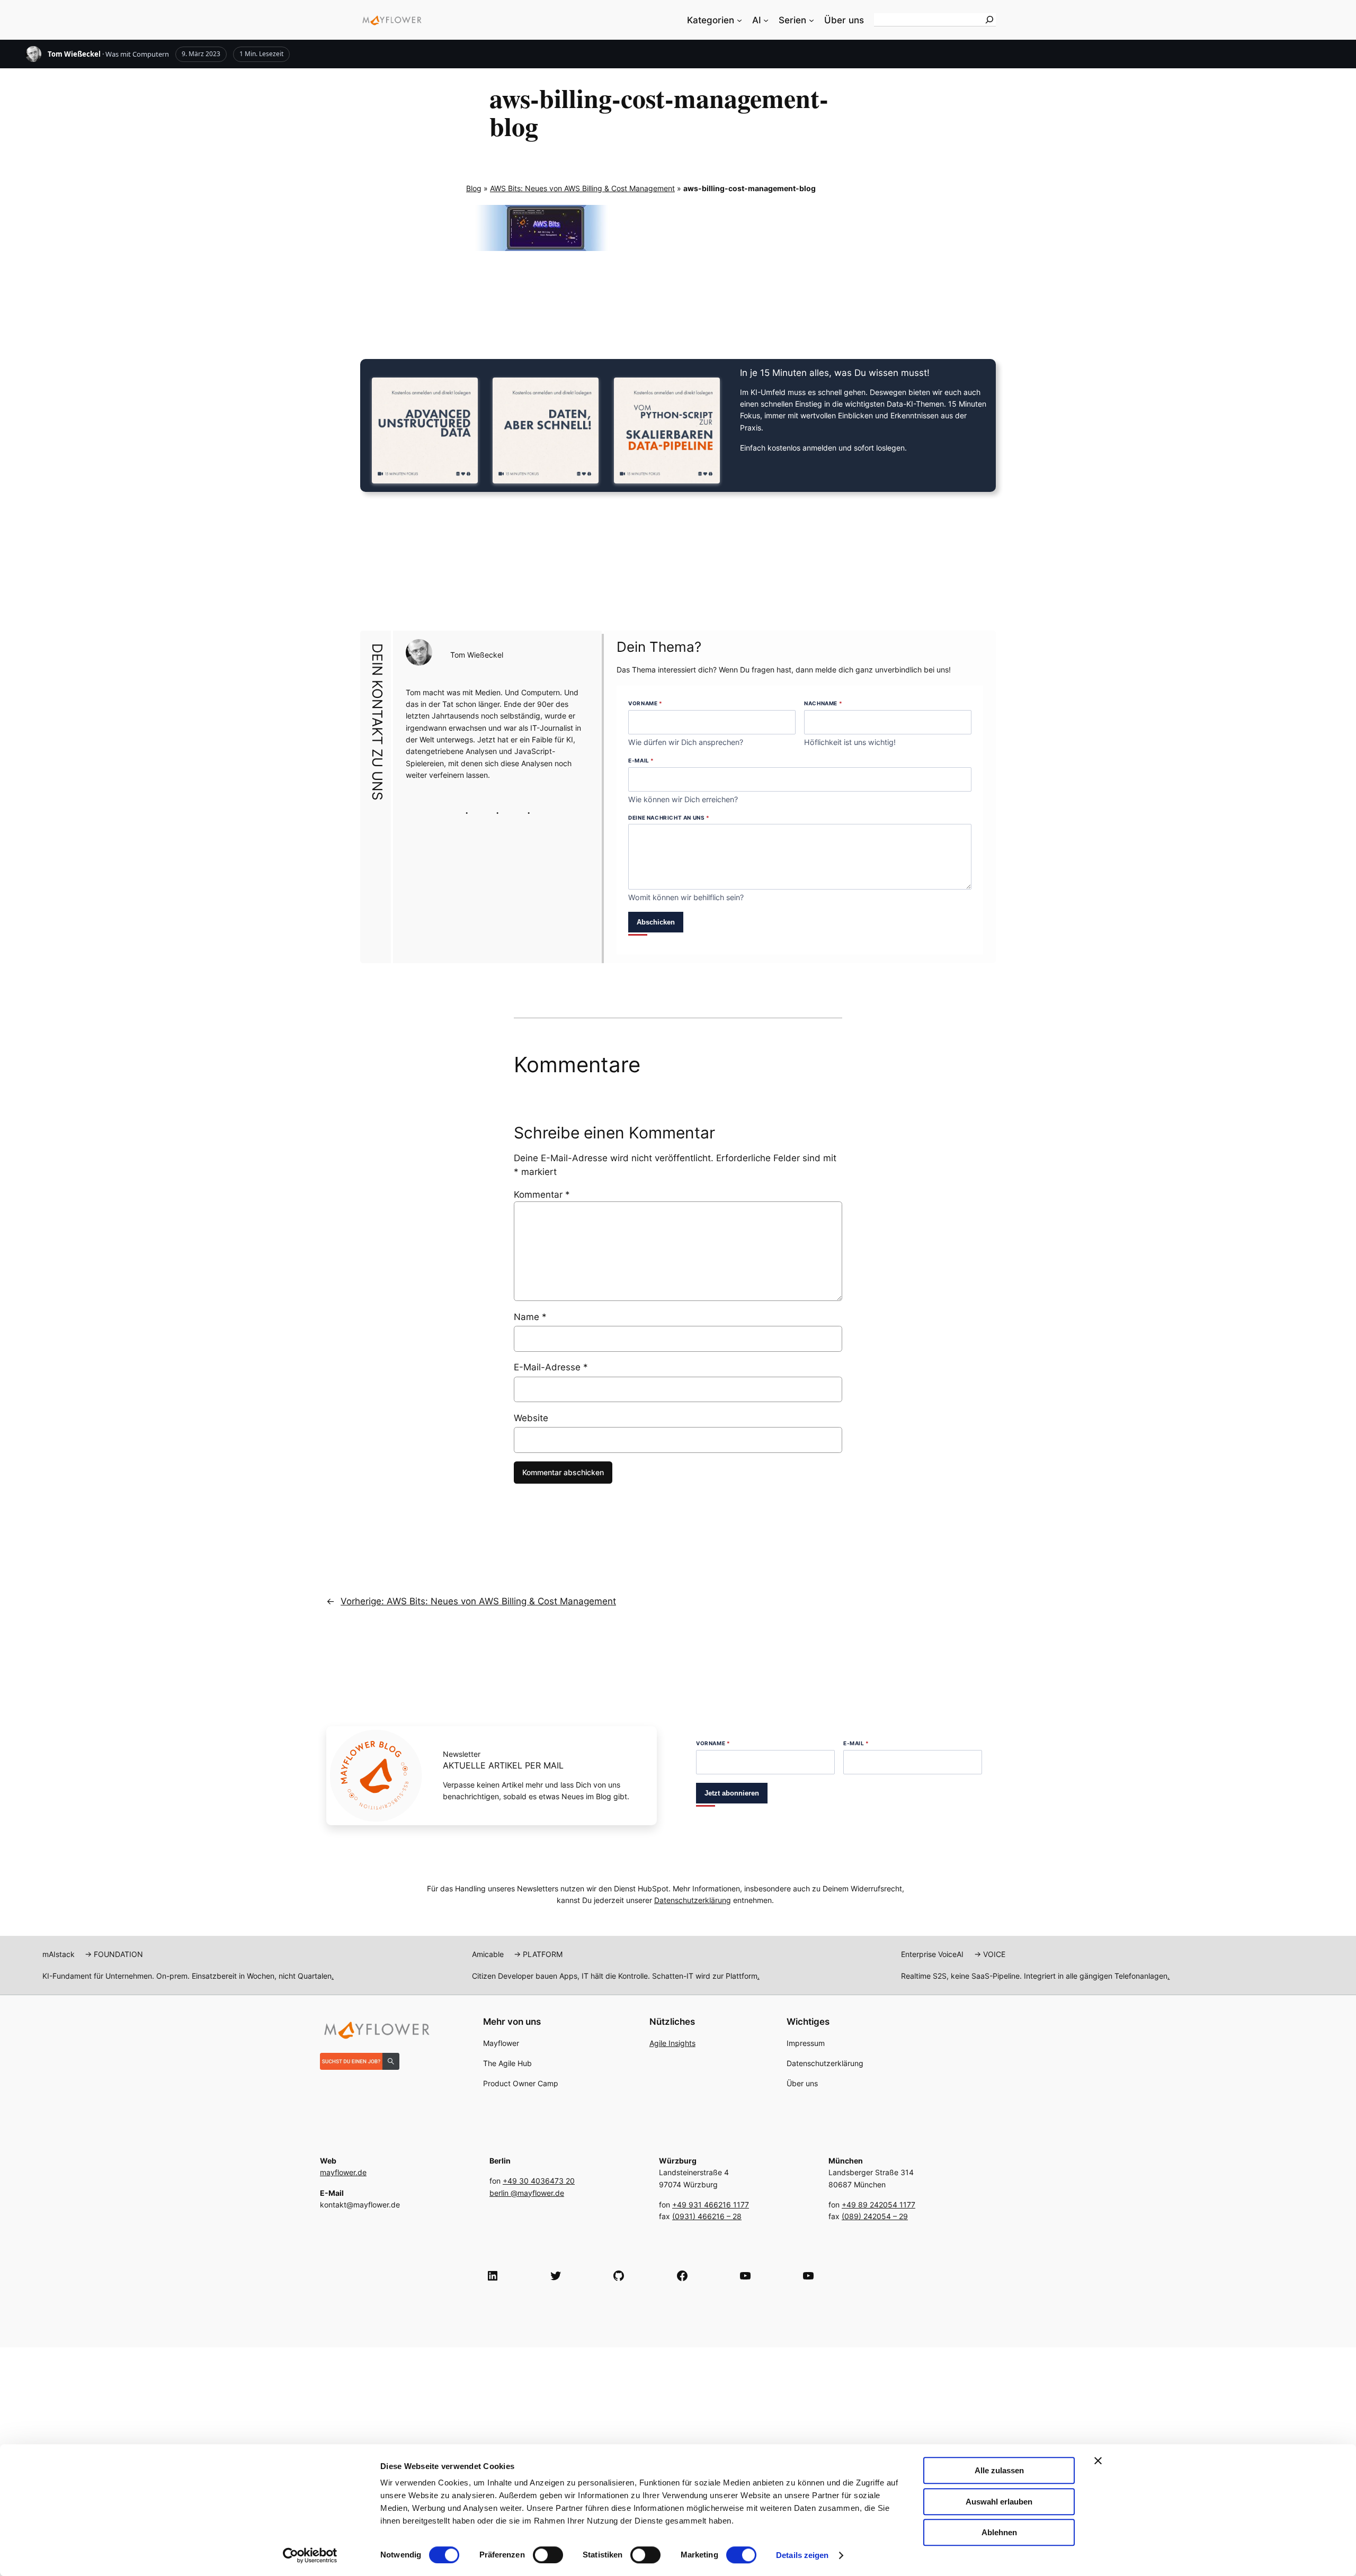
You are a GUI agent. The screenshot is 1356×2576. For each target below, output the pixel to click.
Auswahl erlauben (999, 2502)
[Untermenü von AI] (766, 20)
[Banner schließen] (1098, 2461)
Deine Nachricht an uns (669, 818)
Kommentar (542, 1195)
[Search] (989, 20)
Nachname (823, 703)
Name (530, 1317)
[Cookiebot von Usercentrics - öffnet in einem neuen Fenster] (310, 2555)
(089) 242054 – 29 (875, 2216)
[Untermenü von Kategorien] (739, 20)
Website (531, 1418)
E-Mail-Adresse (551, 1367)
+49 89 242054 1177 (878, 2205)
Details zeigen (802, 2555)
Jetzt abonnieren (732, 1793)
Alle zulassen (999, 2470)
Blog (474, 188)
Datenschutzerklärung (693, 1900)
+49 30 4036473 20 (539, 2181)
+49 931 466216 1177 (711, 2205)
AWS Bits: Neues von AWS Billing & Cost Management (582, 188)
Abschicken (656, 922)
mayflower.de (343, 2172)
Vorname (645, 703)
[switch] (548, 2555)
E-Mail (641, 760)
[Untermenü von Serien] (811, 20)
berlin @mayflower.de (527, 2193)
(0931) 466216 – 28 (707, 2216)
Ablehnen (999, 2532)
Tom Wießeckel (74, 54)
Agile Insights (672, 2043)
